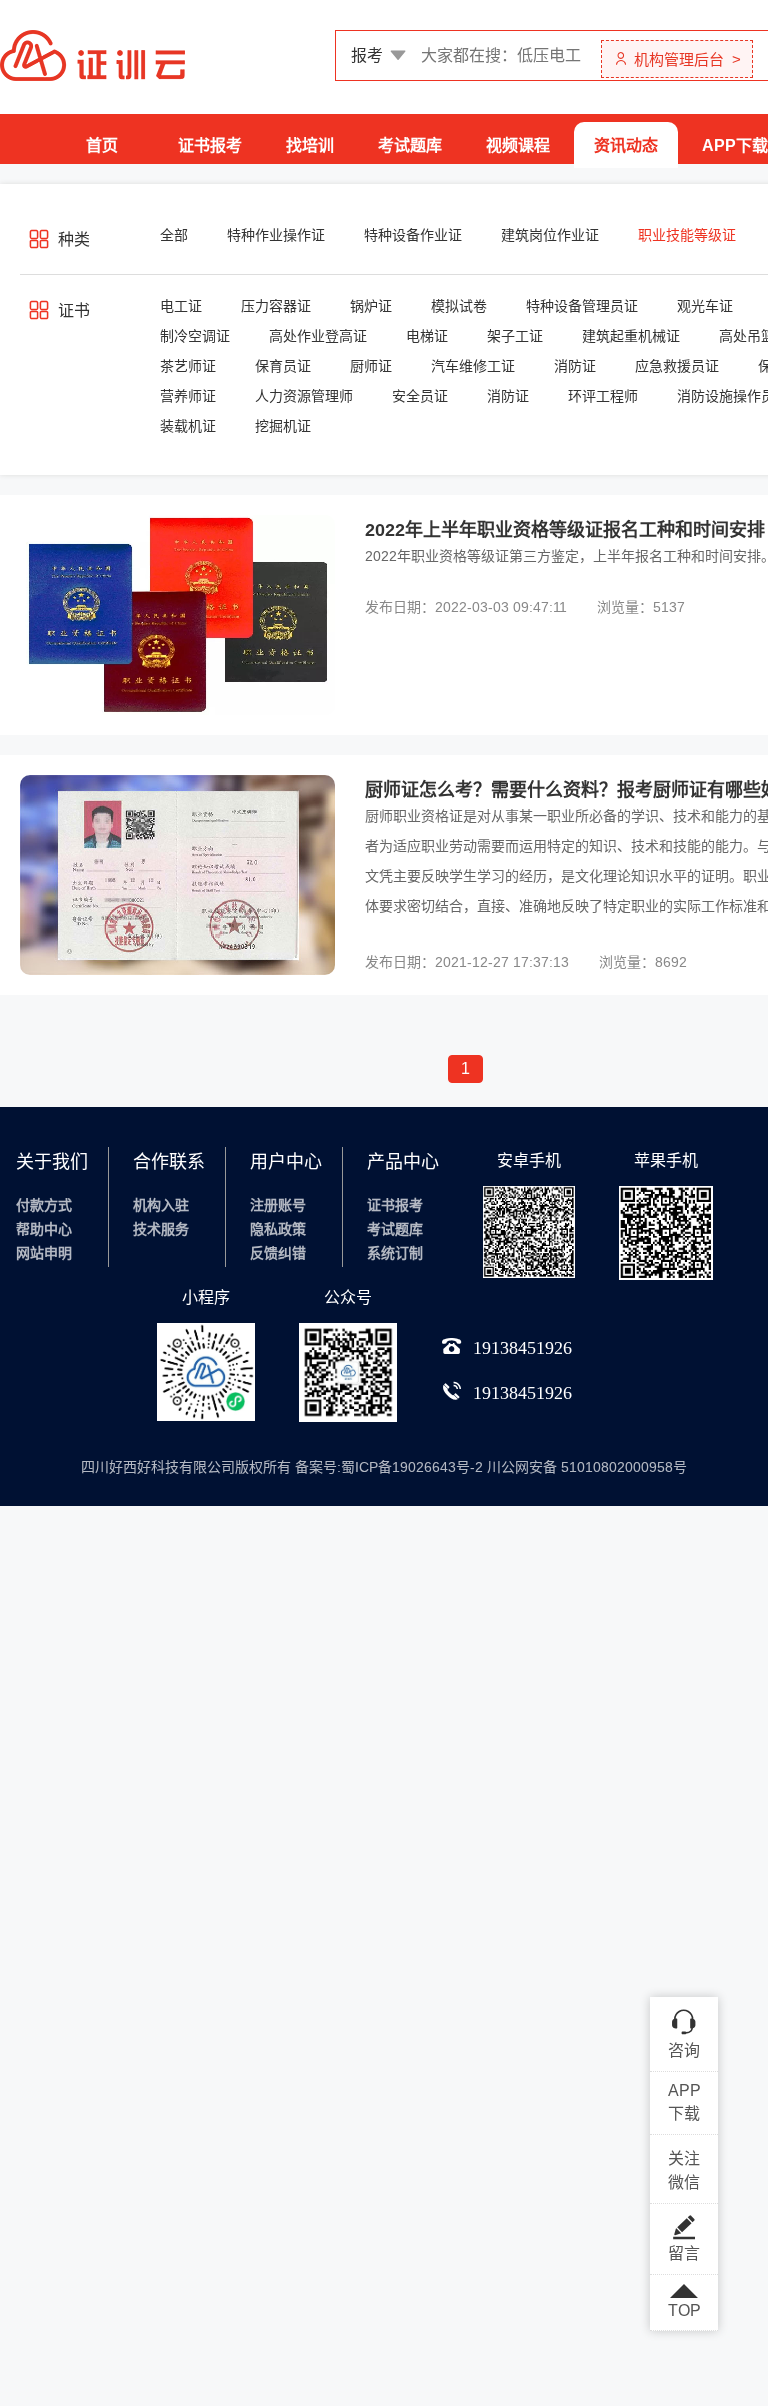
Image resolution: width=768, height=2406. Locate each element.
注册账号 (278, 1205)
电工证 (181, 306)
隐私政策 (278, 1229)
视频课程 (518, 145)
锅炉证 (371, 306)
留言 (684, 2253)
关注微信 (684, 2170)
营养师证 (188, 396)
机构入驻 (161, 1205)
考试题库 (410, 145)
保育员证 (283, 366)
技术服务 (161, 1229)
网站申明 (44, 1253)
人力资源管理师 (304, 396)
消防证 (575, 366)
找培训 (310, 145)
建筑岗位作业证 (550, 235)
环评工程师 (603, 396)
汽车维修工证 (473, 366)
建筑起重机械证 (631, 336)
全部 (174, 235)
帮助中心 (44, 1229)
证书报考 (210, 145)
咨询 (684, 2050)
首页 (102, 145)
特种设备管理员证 (582, 306)
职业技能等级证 (687, 235)
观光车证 (705, 306)
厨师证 (371, 366)
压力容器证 (276, 306)
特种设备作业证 (413, 235)
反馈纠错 (278, 1253)
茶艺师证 (188, 366)
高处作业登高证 (318, 336)
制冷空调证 (195, 336)
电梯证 (427, 336)
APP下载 (735, 145)
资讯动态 (626, 145)
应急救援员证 (677, 366)
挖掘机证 (283, 426)
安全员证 (420, 396)
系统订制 (395, 1253)
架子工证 (515, 336)
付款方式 (44, 1205)
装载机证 (188, 426)
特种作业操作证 (276, 235)
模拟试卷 (459, 306)
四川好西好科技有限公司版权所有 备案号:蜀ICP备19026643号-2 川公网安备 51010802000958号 (384, 1467)
